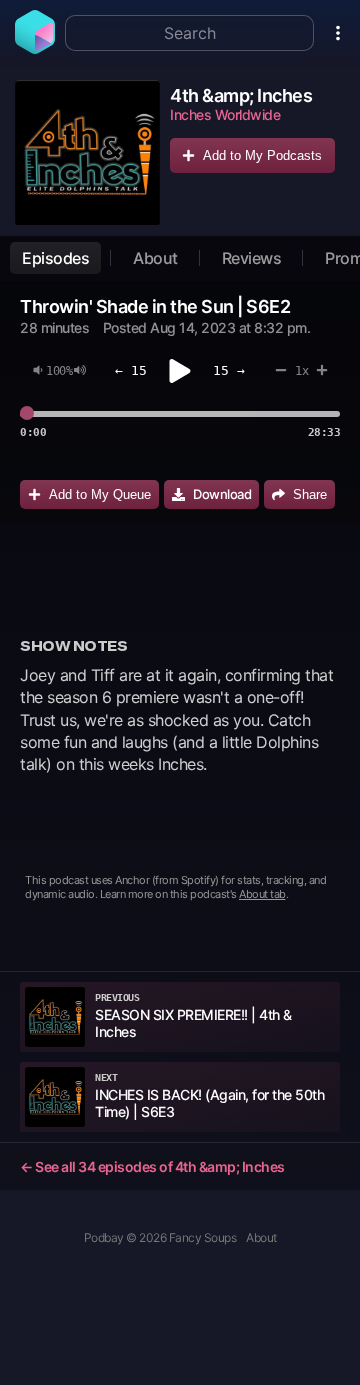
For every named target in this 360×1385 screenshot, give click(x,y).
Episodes (55, 258)
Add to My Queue (100, 494)
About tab (262, 894)
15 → (229, 370)
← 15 (131, 370)
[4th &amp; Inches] (87, 152)
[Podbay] (35, 48)
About (155, 258)
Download (222, 494)
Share (310, 494)
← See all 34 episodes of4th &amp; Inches (152, 1166)
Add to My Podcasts (262, 155)
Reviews (252, 258)
